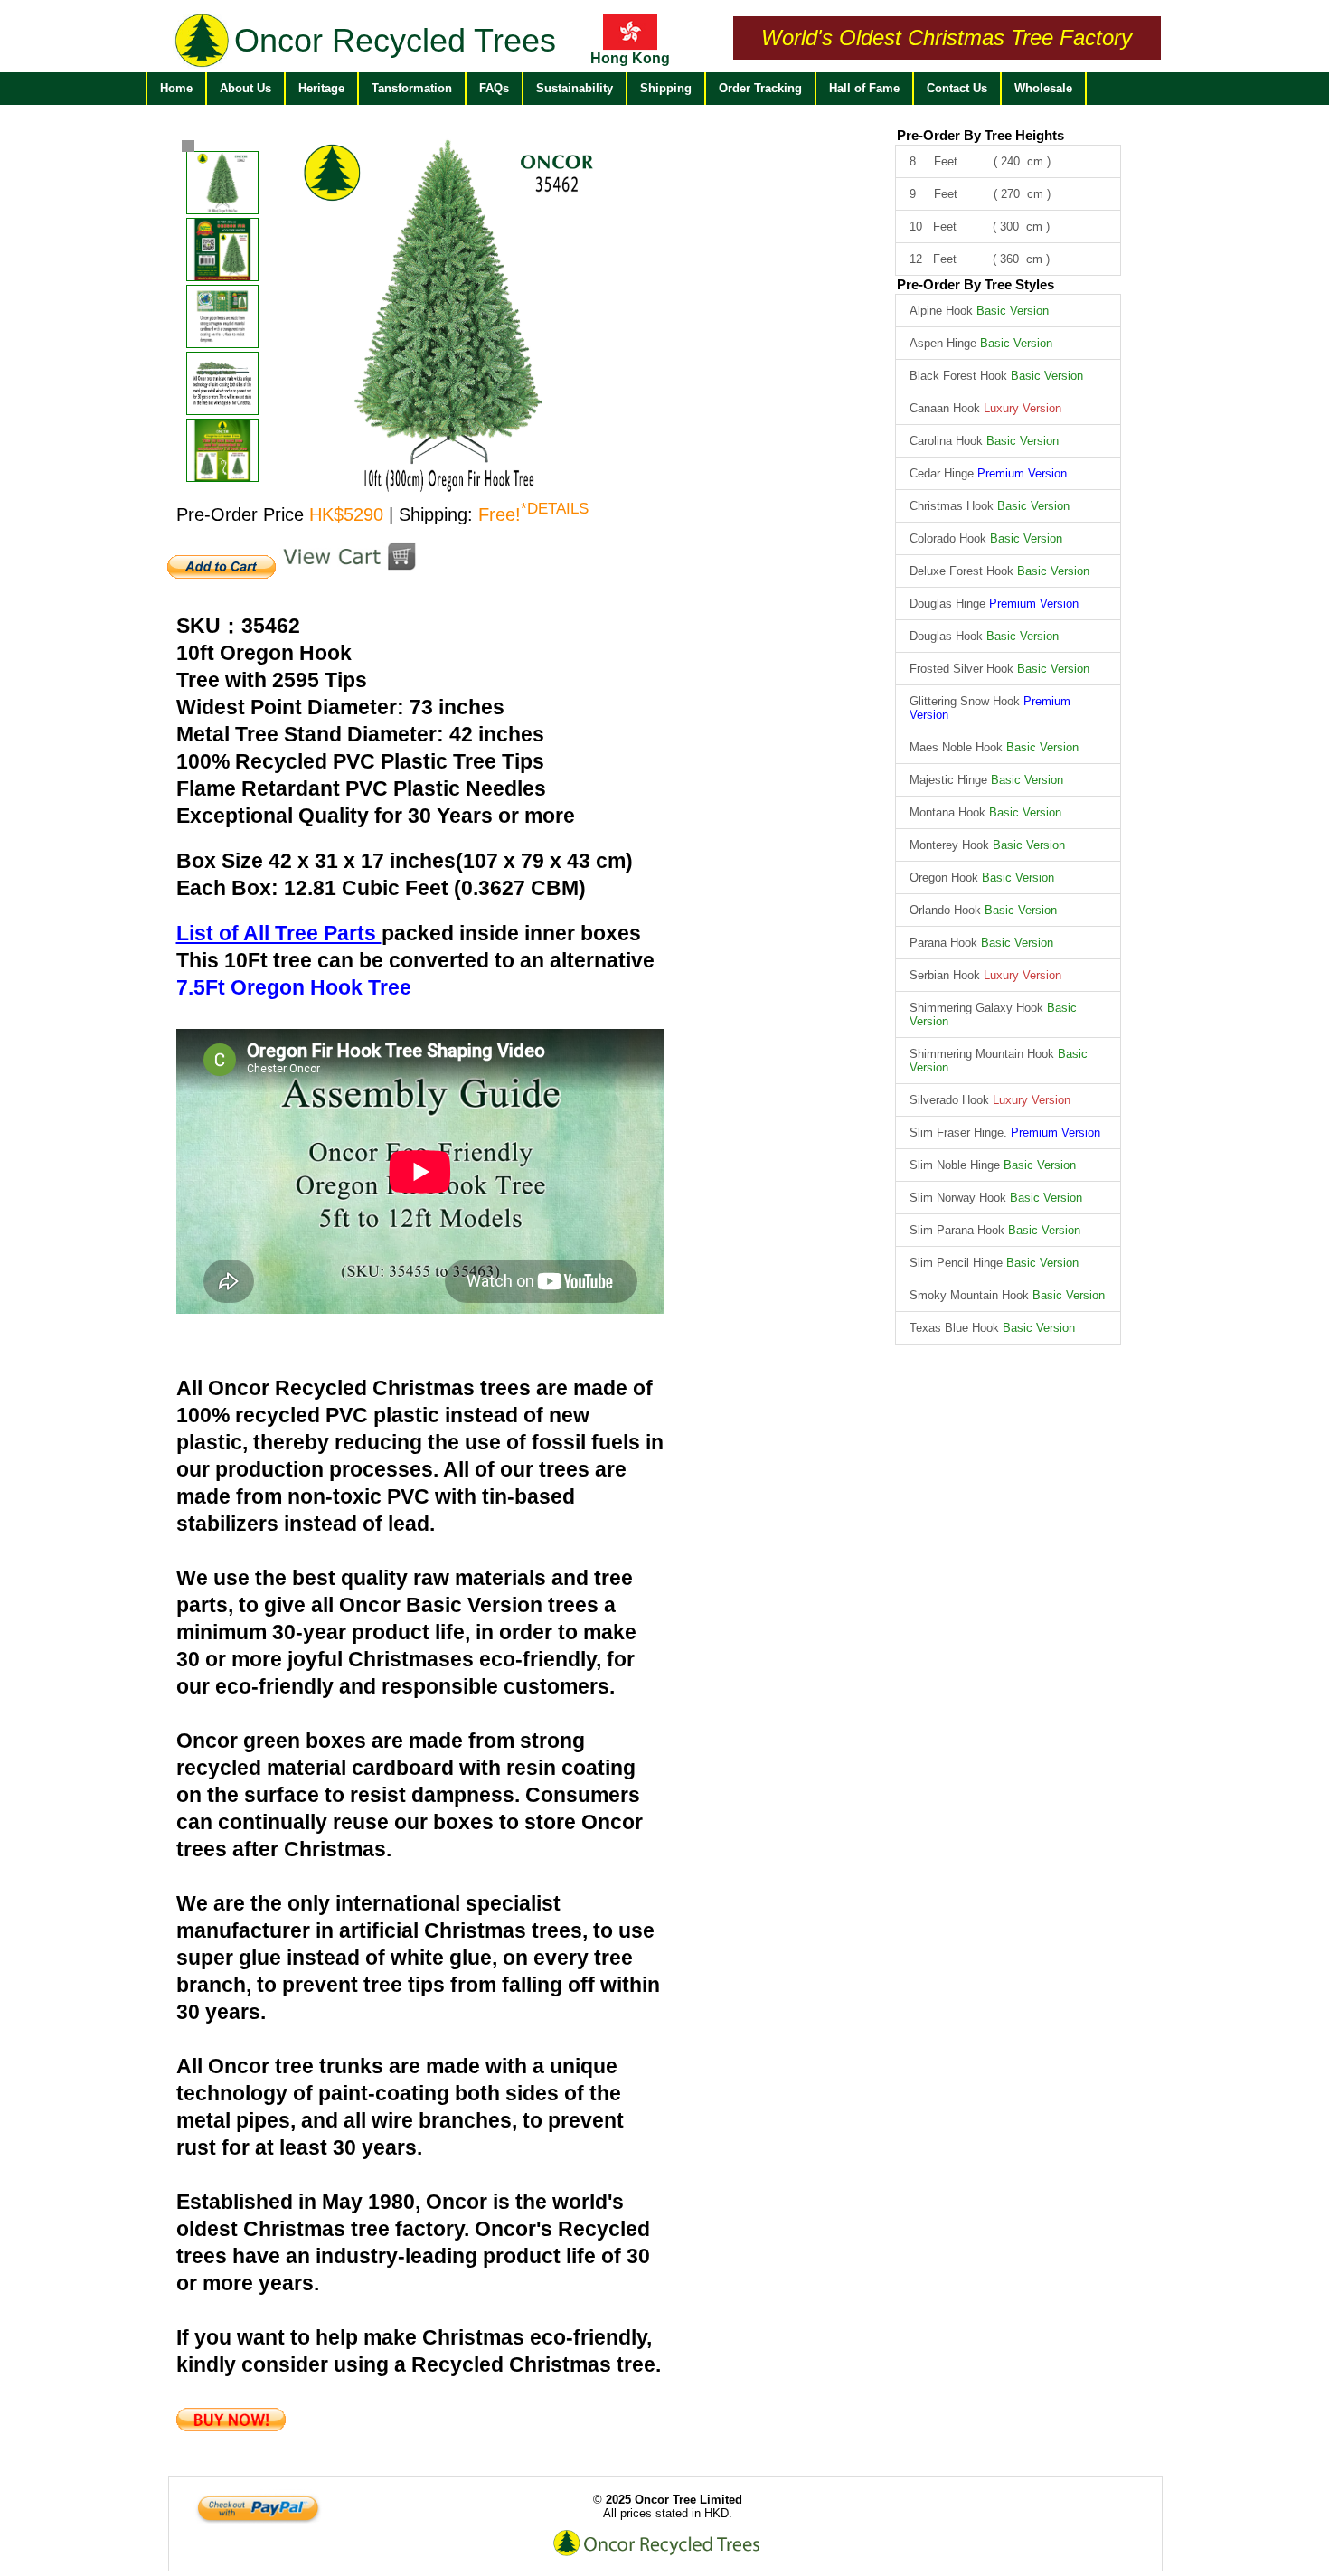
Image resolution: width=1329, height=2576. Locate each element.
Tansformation (412, 88)
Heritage (321, 88)
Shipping (666, 88)
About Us (245, 88)
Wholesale (1043, 88)
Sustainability (575, 88)
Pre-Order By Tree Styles (976, 284)
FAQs (494, 88)
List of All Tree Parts (279, 934)
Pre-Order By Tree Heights (980, 135)
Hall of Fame (864, 88)
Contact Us (957, 88)
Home (176, 88)
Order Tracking (760, 88)
